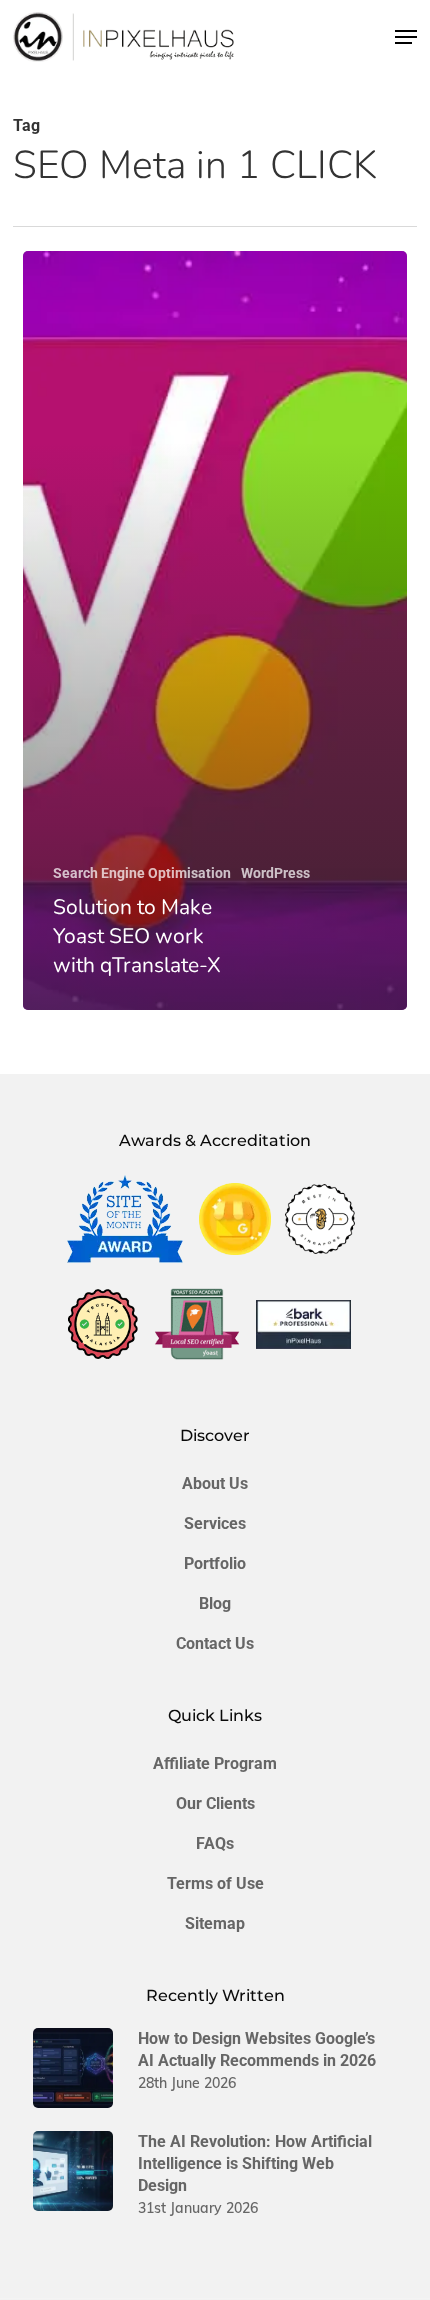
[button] (406, 37)
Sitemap (215, 1923)
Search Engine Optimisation (142, 873)
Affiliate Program (215, 1763)
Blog (215, 1603)
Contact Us (215, 1643)
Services (215, 1523)
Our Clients (215, 1803)
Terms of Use (215, 1883)
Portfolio (215, 1563)
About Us (215, 1483)
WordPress (275, 873)
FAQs (215, 1843)
